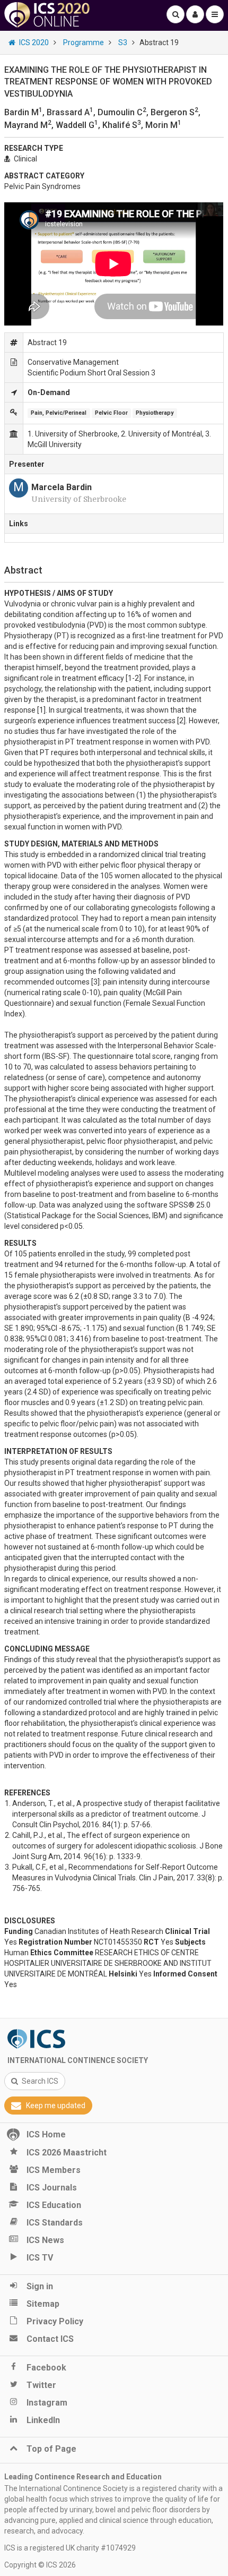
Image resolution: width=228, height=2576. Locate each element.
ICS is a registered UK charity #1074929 (70, 2548)
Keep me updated (56, 2106)
